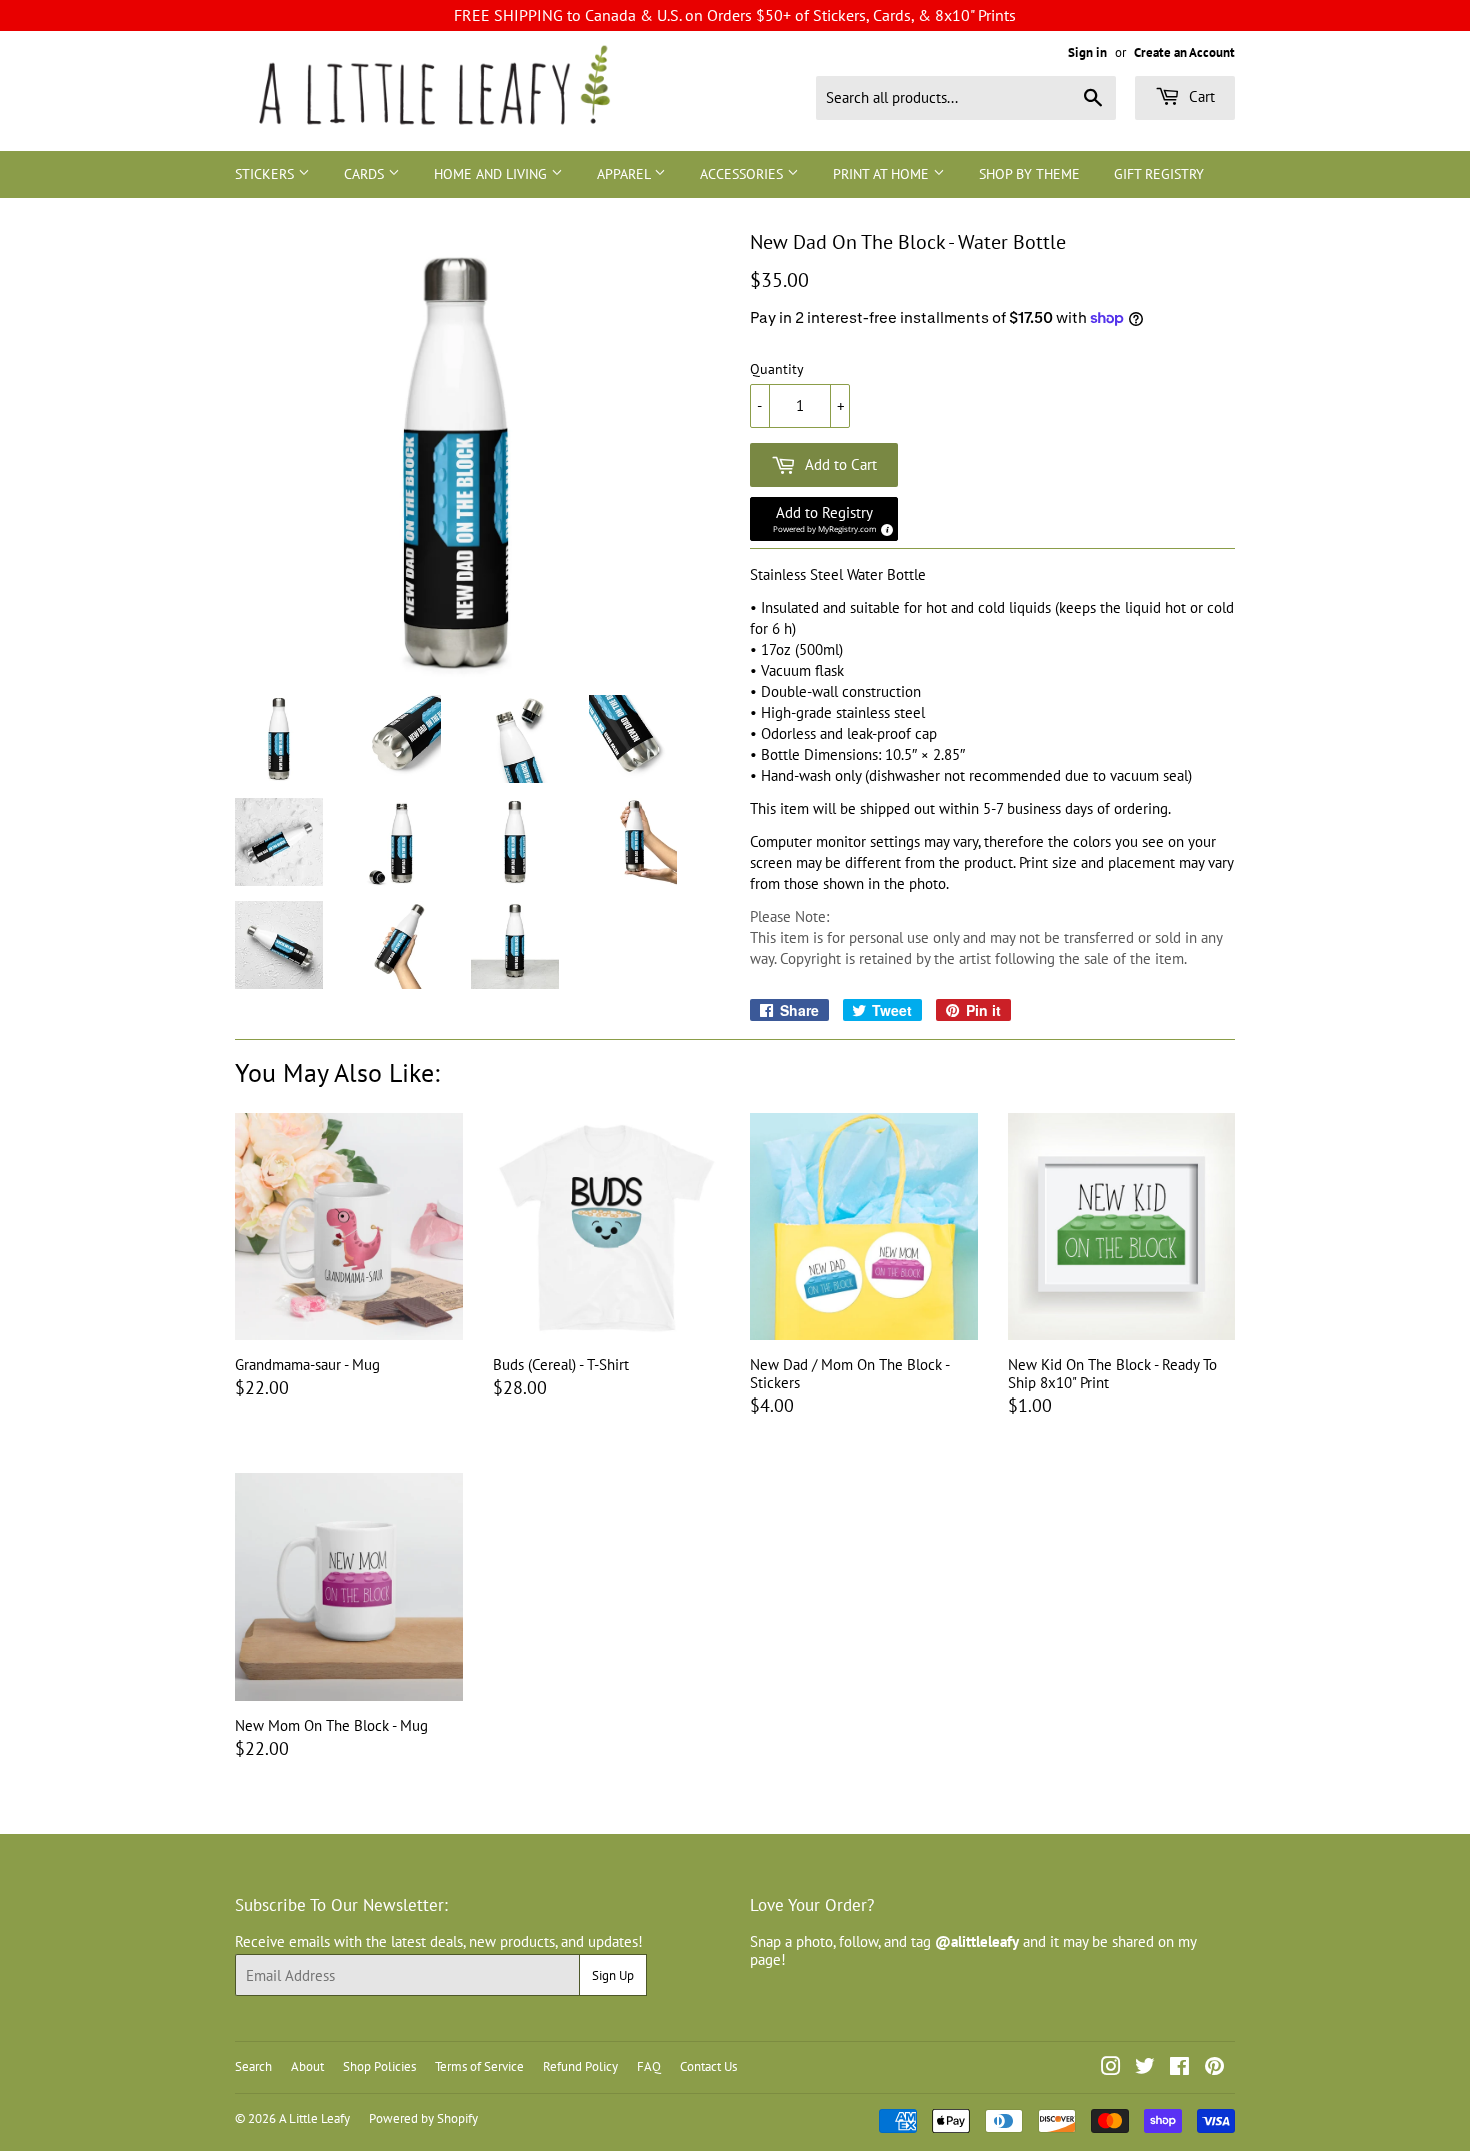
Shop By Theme (1029, 174)
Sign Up (613, 1975)
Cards (366, 174)
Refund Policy (580, 2066)
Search (253, 2066)
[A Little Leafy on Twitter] (1145, 2068)
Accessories (743, 174)
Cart (1200, 96)
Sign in (1087, 52)
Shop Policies (379, 2066)
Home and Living (492, 174)
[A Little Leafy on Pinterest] (1214, 2068)
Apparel (625, 174)
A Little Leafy (314, 2118)
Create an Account (1184, 52)
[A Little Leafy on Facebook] (1179, 2068)
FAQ (649, 2066)
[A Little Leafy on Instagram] (1111, 2068)
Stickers (266, 174)
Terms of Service (479, 2066)
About (307, 2066)
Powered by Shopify (423, 2118)
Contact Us (708, 2066)
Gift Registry (1159, 174)
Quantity (777, 369)
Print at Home (883, 174)
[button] (824, 519)
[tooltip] (884, 527)
